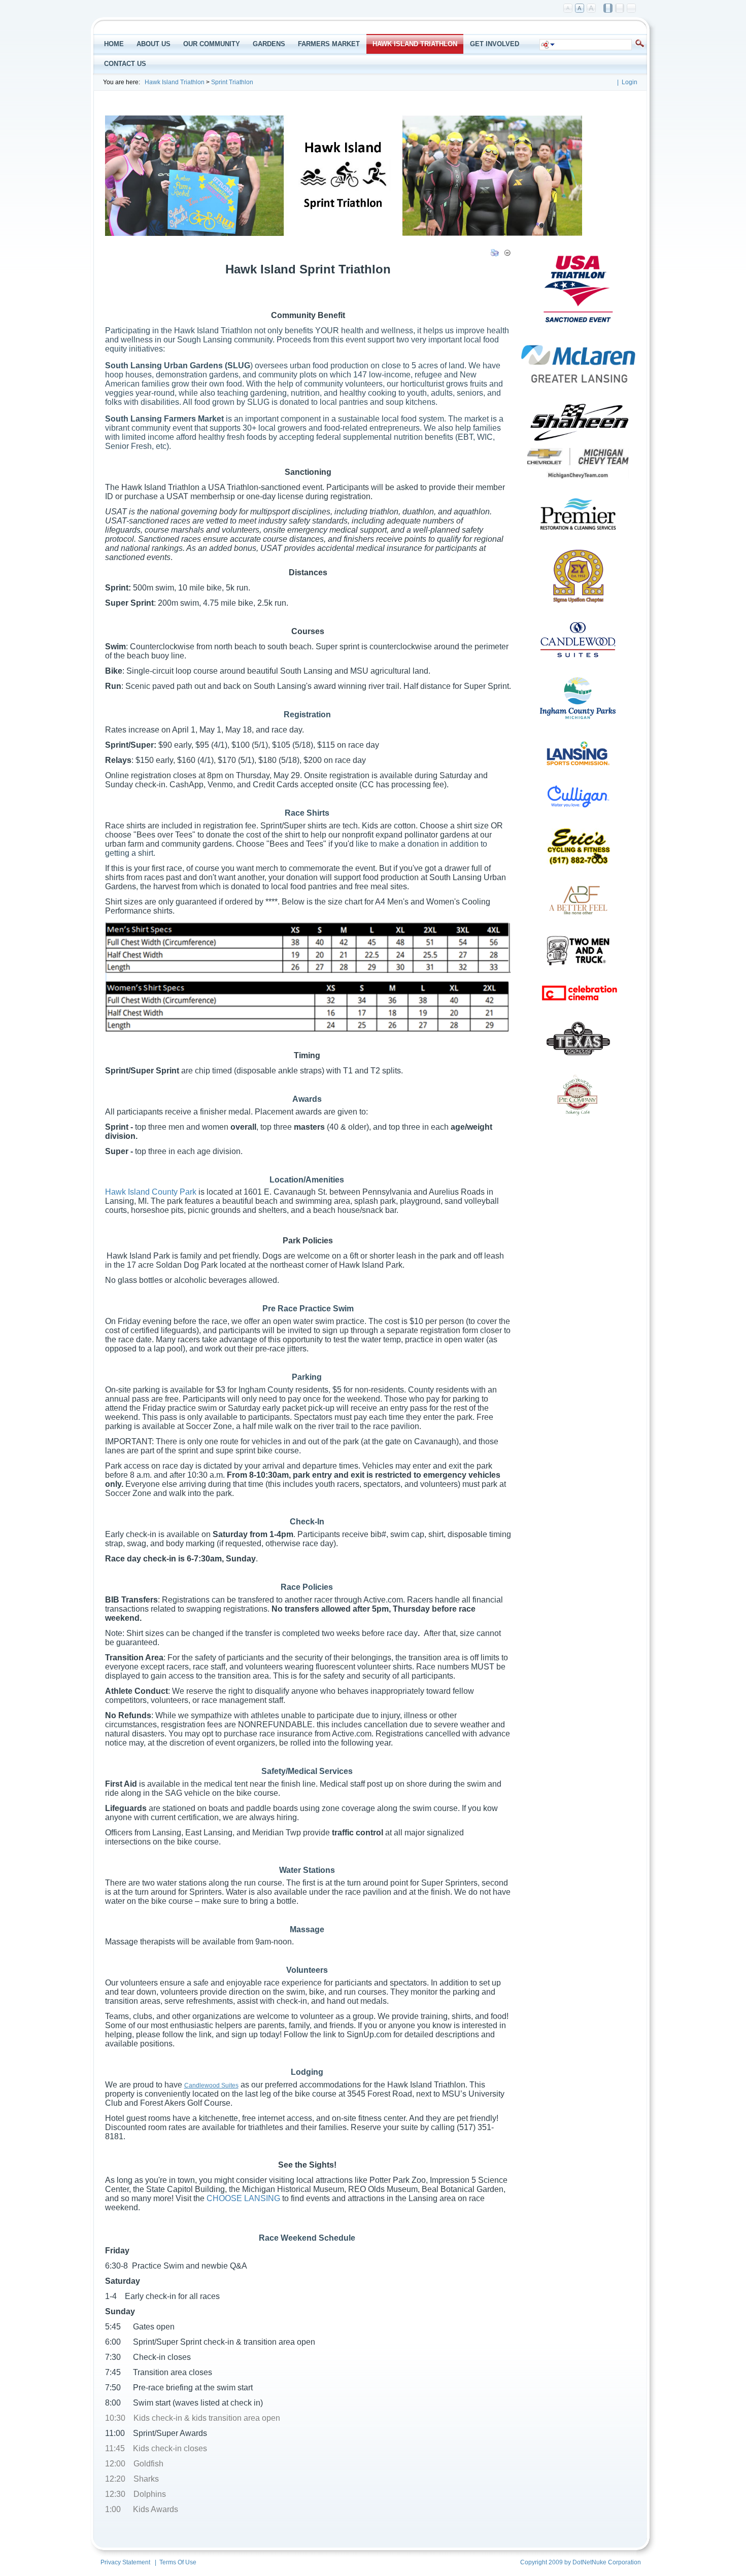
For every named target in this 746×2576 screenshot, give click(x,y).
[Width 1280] (620, 9)
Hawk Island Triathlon (175, 82)
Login (630, 82)
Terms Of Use (178, 2562)
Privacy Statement (125, 2562)
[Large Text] (592, 9)
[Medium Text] (580, 9)
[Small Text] (568, 9)
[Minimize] (507, 255)
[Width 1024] (608, 9)
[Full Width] (632, 9)
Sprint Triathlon (232, 82)
